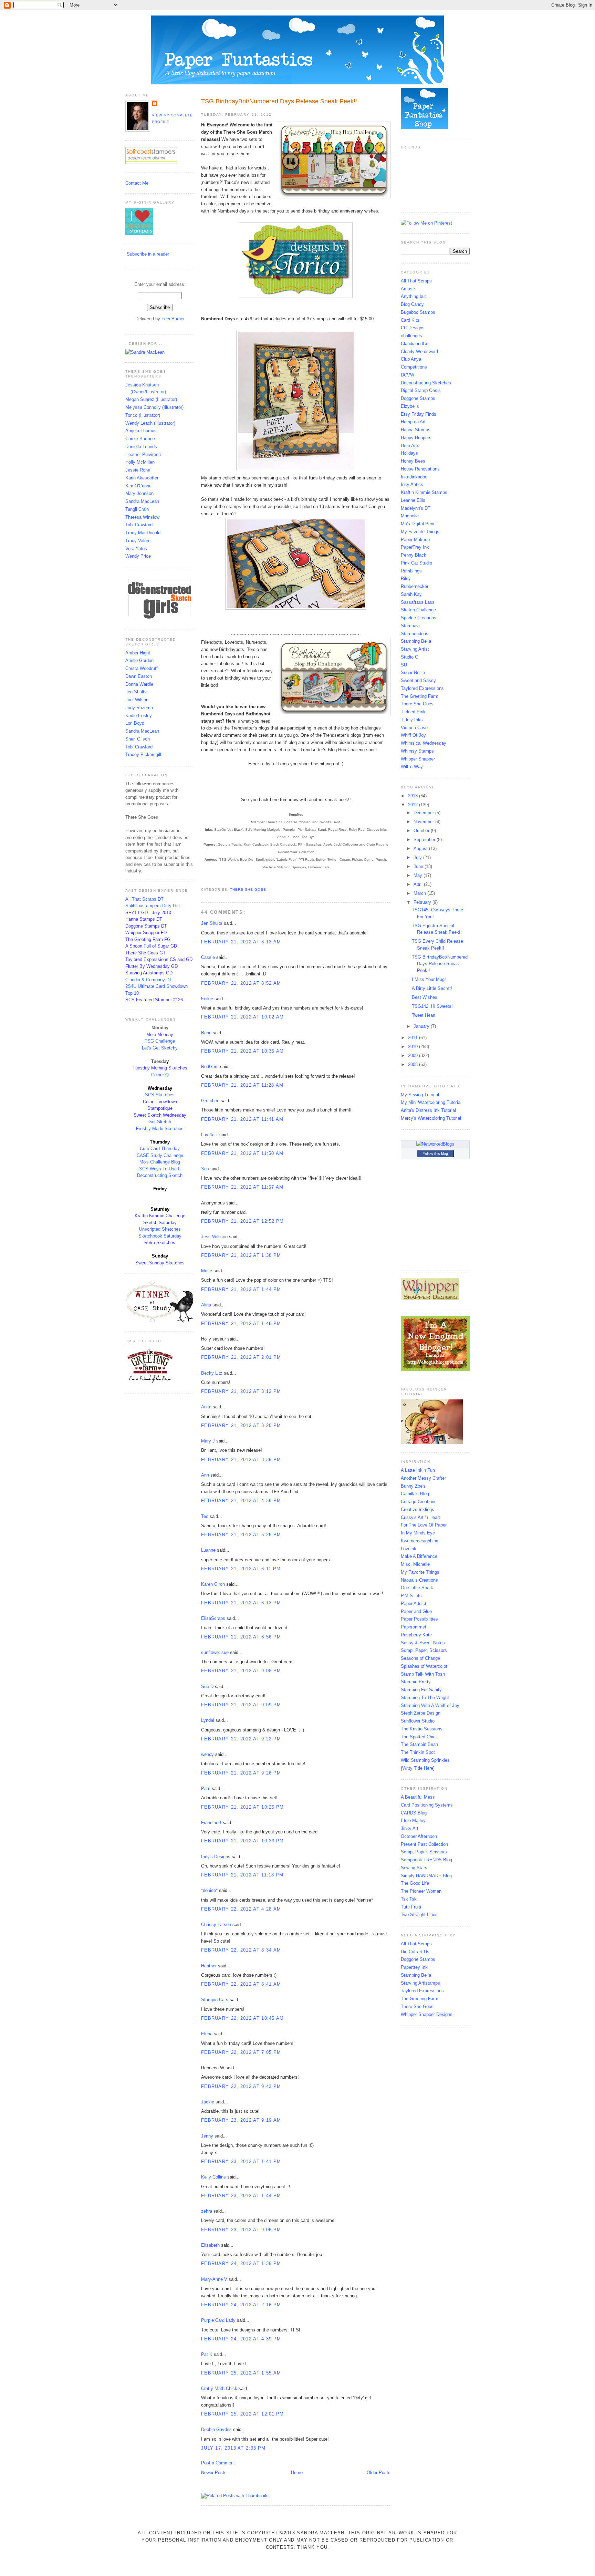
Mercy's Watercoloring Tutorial (431, 1118)
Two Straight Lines (419, 1915)
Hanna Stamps (416, 430)
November (424, 822)
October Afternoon (419, 1836)
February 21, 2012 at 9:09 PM (241, 1705)
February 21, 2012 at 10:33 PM (243, 1841)
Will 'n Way (412, 767)
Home (297, 2472)
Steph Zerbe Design (421, 1713)
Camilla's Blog (415, 1494)
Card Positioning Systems (427, 1805)
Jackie (208, 2102)
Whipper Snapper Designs (427, 2014)
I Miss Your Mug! (429, 979)
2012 (414, 805)
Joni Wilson (137, 700)
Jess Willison (214, 1237)
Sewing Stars (414, 1868)
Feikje (207, 999)
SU (404, 665)
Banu (206, 1033)
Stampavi (410, 626)
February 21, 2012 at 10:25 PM (243, 1807)
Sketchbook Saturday (160, 1236)
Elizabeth (210, 2245)
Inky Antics (412, 484)
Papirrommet (414, 1627)
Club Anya (411, 359)
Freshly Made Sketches (160, 1129)
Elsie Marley (413, 1820)
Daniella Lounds (141, 447)
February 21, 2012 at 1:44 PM (241, 1289)
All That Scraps (416, 281)
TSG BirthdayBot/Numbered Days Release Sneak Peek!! (279, 101)
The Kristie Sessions (422, 1729)
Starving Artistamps (420, 1983)
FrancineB (211, 1823)
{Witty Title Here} (418, 1768)
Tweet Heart (424, 1015)
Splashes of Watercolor (424, 1666)
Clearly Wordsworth (420, 351)
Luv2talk (210, 1135)
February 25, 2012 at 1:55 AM (241, 2373)
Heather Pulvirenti (143, 454)
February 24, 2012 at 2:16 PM (241, 2305)
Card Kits (410, 320)
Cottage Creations (419, 1502)
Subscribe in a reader (148, 254)
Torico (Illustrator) (143, 415)
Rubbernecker (415, 586)
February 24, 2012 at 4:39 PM (241, 2339)
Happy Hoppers (416, 438)
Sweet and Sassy (418, 680)
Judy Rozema (139, 708)
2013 (414, 796)
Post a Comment (218, 2463)
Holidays (409, 453)
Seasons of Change (420, 1658)
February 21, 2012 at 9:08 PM (241, 1671)
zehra (207, 2211)
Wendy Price (138, 556)
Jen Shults (136, 692)
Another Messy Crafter (423, 1478)
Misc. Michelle (415, 1564)
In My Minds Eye (418, 1533)
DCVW (408, 375)
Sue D (207, 1687)
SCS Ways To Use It (160, 1169)
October (422, 831)
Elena (207, 2034)
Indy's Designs (216, 1857)
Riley (406, 578)
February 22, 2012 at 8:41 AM (241, 1984)
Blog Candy (412, 304)
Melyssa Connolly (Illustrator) (154, 407)
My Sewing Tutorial (420, 1095)
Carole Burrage (140, 439)
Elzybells (410, 406)
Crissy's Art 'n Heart (420, 1517)
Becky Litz (212, 1373)
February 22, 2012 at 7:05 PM (241, 2052)
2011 (414, 1038)
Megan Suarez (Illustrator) (151, 399)
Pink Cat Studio (416, 563)
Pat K (207, 2354)
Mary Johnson (139, 493)
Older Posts (379, 2472)
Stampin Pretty (416, 1682)
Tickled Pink (413, 712)
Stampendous (415, 634)
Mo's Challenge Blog (160, 1162)
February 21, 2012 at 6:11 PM (241, 1569)
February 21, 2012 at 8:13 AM (241, 942)
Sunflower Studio (418, 1721)
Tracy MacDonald (143, 533)
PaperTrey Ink (415, 547)
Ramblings (411, 571)
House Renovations (420, 469)
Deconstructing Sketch (160, 1175)
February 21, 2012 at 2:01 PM (241, 1357)
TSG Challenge (160, 1041)
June (419, 866)
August (421, 849)
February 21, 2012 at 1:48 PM (241, 1323)
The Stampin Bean (419, 1744)
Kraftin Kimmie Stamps (424, 492)
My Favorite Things (420, 532)
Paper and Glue (416, 1611)
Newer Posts (214, 2472)
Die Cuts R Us (415, 1952)
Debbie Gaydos (216, 2429)
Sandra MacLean (142, 501)
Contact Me (137, 183)
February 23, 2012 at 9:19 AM (241, 2120)
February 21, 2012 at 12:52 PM (243, 1221)
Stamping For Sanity (421, 1690)
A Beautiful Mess (418, 1797)
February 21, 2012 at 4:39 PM (241, 1501)
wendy (207, 1754)
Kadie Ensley (139, 716)
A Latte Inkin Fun (418, 1470)
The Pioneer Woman (421, 1891)
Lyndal (208, 1720)
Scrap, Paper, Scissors (424, 1650)
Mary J (208, 1441)
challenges (411, 336)
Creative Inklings (417, 1509)
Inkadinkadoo (414, 477)
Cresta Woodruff (142, 668)
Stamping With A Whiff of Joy (430, 1705)
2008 (414, 1064)
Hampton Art (413, 422)
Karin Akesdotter (142, 478)
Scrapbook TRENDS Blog (426, 1860)
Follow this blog (435, 1153)
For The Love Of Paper (424, 1525)
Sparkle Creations (419, 618)
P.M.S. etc (411, 1596)
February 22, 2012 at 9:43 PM (241, 2086)
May (419, 875)
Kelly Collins (213, 2177)
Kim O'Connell (139, 486)
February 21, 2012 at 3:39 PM (241, 1460)
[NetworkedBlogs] (435, 1144)
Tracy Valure (138, 541)
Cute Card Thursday (160, 1149)
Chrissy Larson (216, 1925)
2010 (414, 1047)
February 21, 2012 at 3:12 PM (241, 1391)
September (425, 840)
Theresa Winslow (142, 517)
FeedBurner (173, 319)
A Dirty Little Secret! (432, 988)
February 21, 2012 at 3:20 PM (241, 1425)
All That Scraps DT (144, 899)
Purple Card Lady (218, 2320)
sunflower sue (215, 1652)
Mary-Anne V (214, 2279)
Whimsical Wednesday (424, 743)
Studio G (410, 657)
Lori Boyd (135, 723)
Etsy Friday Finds (419, 414)
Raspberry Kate (416, 1635)
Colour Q (160, 1075)
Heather (209, 1966)
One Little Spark (417, 1588)
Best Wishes (425, 997)
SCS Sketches (160, 1095)
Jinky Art (410, 1828)
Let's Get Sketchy (160, 1048)
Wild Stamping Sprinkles (425, 1760)
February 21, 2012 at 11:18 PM (242, 1875)
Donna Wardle (139, 684)
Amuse (408, 289)
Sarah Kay (411, 594)
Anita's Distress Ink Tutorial (428, 1110)
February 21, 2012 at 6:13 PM (241, 1603)
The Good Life (415, 1883)
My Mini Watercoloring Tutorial (431, 1102)
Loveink (409, 1549)
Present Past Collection (424, 1844)
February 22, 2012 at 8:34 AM (241, 1950)
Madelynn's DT (416, 508)
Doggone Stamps (418, 398)
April (419, 884)
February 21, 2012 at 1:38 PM (241, 1255)
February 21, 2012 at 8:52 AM (241, 983)
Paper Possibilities (419, 1619)
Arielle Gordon (139, 660)
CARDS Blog (414, 1813)
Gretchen (210, 1101)
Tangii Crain (137, 509)
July (418, 857)
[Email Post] (202, 881)
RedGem (210, 1067)
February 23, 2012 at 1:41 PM (241, 2161)
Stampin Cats (215, 2000)
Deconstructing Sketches (426, 383)
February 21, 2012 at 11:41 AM (242, 1119)
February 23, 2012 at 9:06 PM (241, 2230)
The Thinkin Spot (418, 1752)
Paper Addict (414, 1603)
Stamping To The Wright (425, 1698)
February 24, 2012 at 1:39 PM (241, 2263)
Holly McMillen (140, 462)
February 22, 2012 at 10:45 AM (243, 2018)
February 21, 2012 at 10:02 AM (243, 1017)
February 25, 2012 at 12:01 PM (243, 2414)
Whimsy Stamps (417, 751)
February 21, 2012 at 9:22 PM (241, 1739)
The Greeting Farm (420, 696)
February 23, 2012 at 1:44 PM (241, 2196)
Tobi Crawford (139, 525)
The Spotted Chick (419, 1737)
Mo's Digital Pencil (419, 524)
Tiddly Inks (412, 720)
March (420, 893)
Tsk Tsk (409, 1899)
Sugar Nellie (413, 673)
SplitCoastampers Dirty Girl (153, 906)
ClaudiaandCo (415, 344)
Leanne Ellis (413, 500)
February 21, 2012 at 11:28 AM (242, 1085)
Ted (205, 1516)
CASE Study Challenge (160, 1155)
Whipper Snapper (418, 759)
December (424, 813)
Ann (205, 1475)
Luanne (208, 1550)
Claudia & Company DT (149, 980)
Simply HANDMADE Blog (426, 1876)
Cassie (208, 957)
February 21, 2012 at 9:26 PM (241, 1773)
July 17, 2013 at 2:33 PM (233, 2448)
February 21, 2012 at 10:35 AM (243, 1051)
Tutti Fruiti (411, 1907)
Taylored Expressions (422, 688)
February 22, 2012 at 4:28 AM (241, 1909)
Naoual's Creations (419, 1580)
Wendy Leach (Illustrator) (150, 423)
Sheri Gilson (138, 739)
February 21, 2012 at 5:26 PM (241, 1535)
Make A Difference (419, 1556)
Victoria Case (414, 728)
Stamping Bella (416, 641)
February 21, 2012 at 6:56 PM (241, 1637)
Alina (206, 1305)
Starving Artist (415, 649)
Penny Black (414, 555)
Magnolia (410, 516)
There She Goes (248, 889)
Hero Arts (410, 446)
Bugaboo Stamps (418, 312)
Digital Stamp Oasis (421, 390)
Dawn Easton (139, 676)
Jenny (207, 2136)
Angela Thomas (141, 431)
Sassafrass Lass (418, 602)
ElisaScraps (213, 1618)
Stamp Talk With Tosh (423, 1674)
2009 (414, 1056)
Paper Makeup (415, 540)
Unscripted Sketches (160, 1229)
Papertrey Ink (414, 1967)
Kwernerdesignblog (420, 1541)
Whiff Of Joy (413, 735)
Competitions (414, 367)
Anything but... (415, 296)
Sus (205, 1169)
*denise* (209, 1890)
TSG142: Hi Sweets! (432, 1006)
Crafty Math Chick (219, 2388)
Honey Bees (413, 461)
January (422, 1026)
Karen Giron (213, 1584)
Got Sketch (160, 1122)
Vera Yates (136, 549)
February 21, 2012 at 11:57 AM (242, 1187)
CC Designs (413, 328)
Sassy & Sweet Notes (423, 1643)
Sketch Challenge (418, 610)
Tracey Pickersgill (143, 754)
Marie (207, 1271)
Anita (206, 1407)
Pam (206, 1788)
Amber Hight (138, 653)
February (423, 902)
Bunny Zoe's (413, 1486)
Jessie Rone (138, 470)
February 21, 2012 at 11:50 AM (242, 1153)
